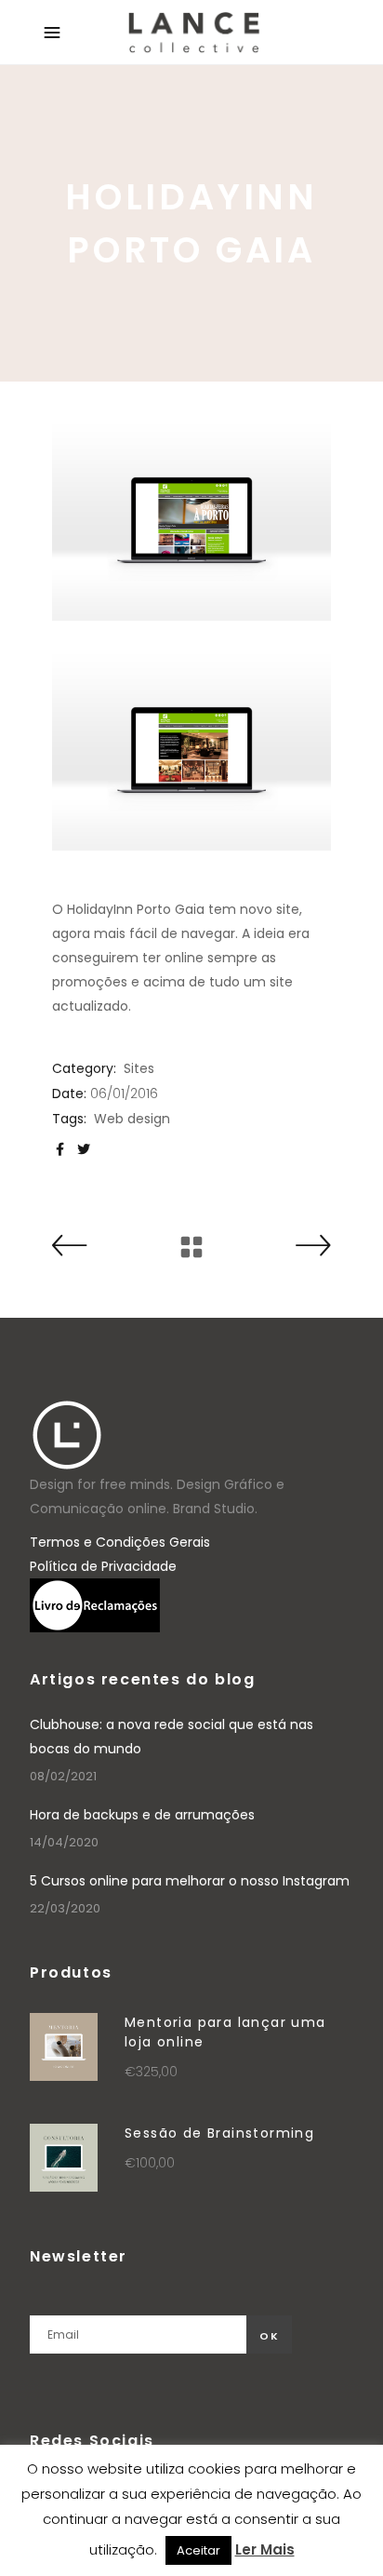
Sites (139, 1068)
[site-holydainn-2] (191, 750)
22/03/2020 (65, 1908)
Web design (132, 1119)
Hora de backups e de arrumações (142, 1815)
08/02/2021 (63, 1776)
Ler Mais (265, 2549)
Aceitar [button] (198, 2550)
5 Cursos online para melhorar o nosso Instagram (190, 1881)
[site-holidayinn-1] (191, 520)
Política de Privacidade (103, 1566)
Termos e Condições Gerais (120, 1542)
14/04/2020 (64, 1842)
